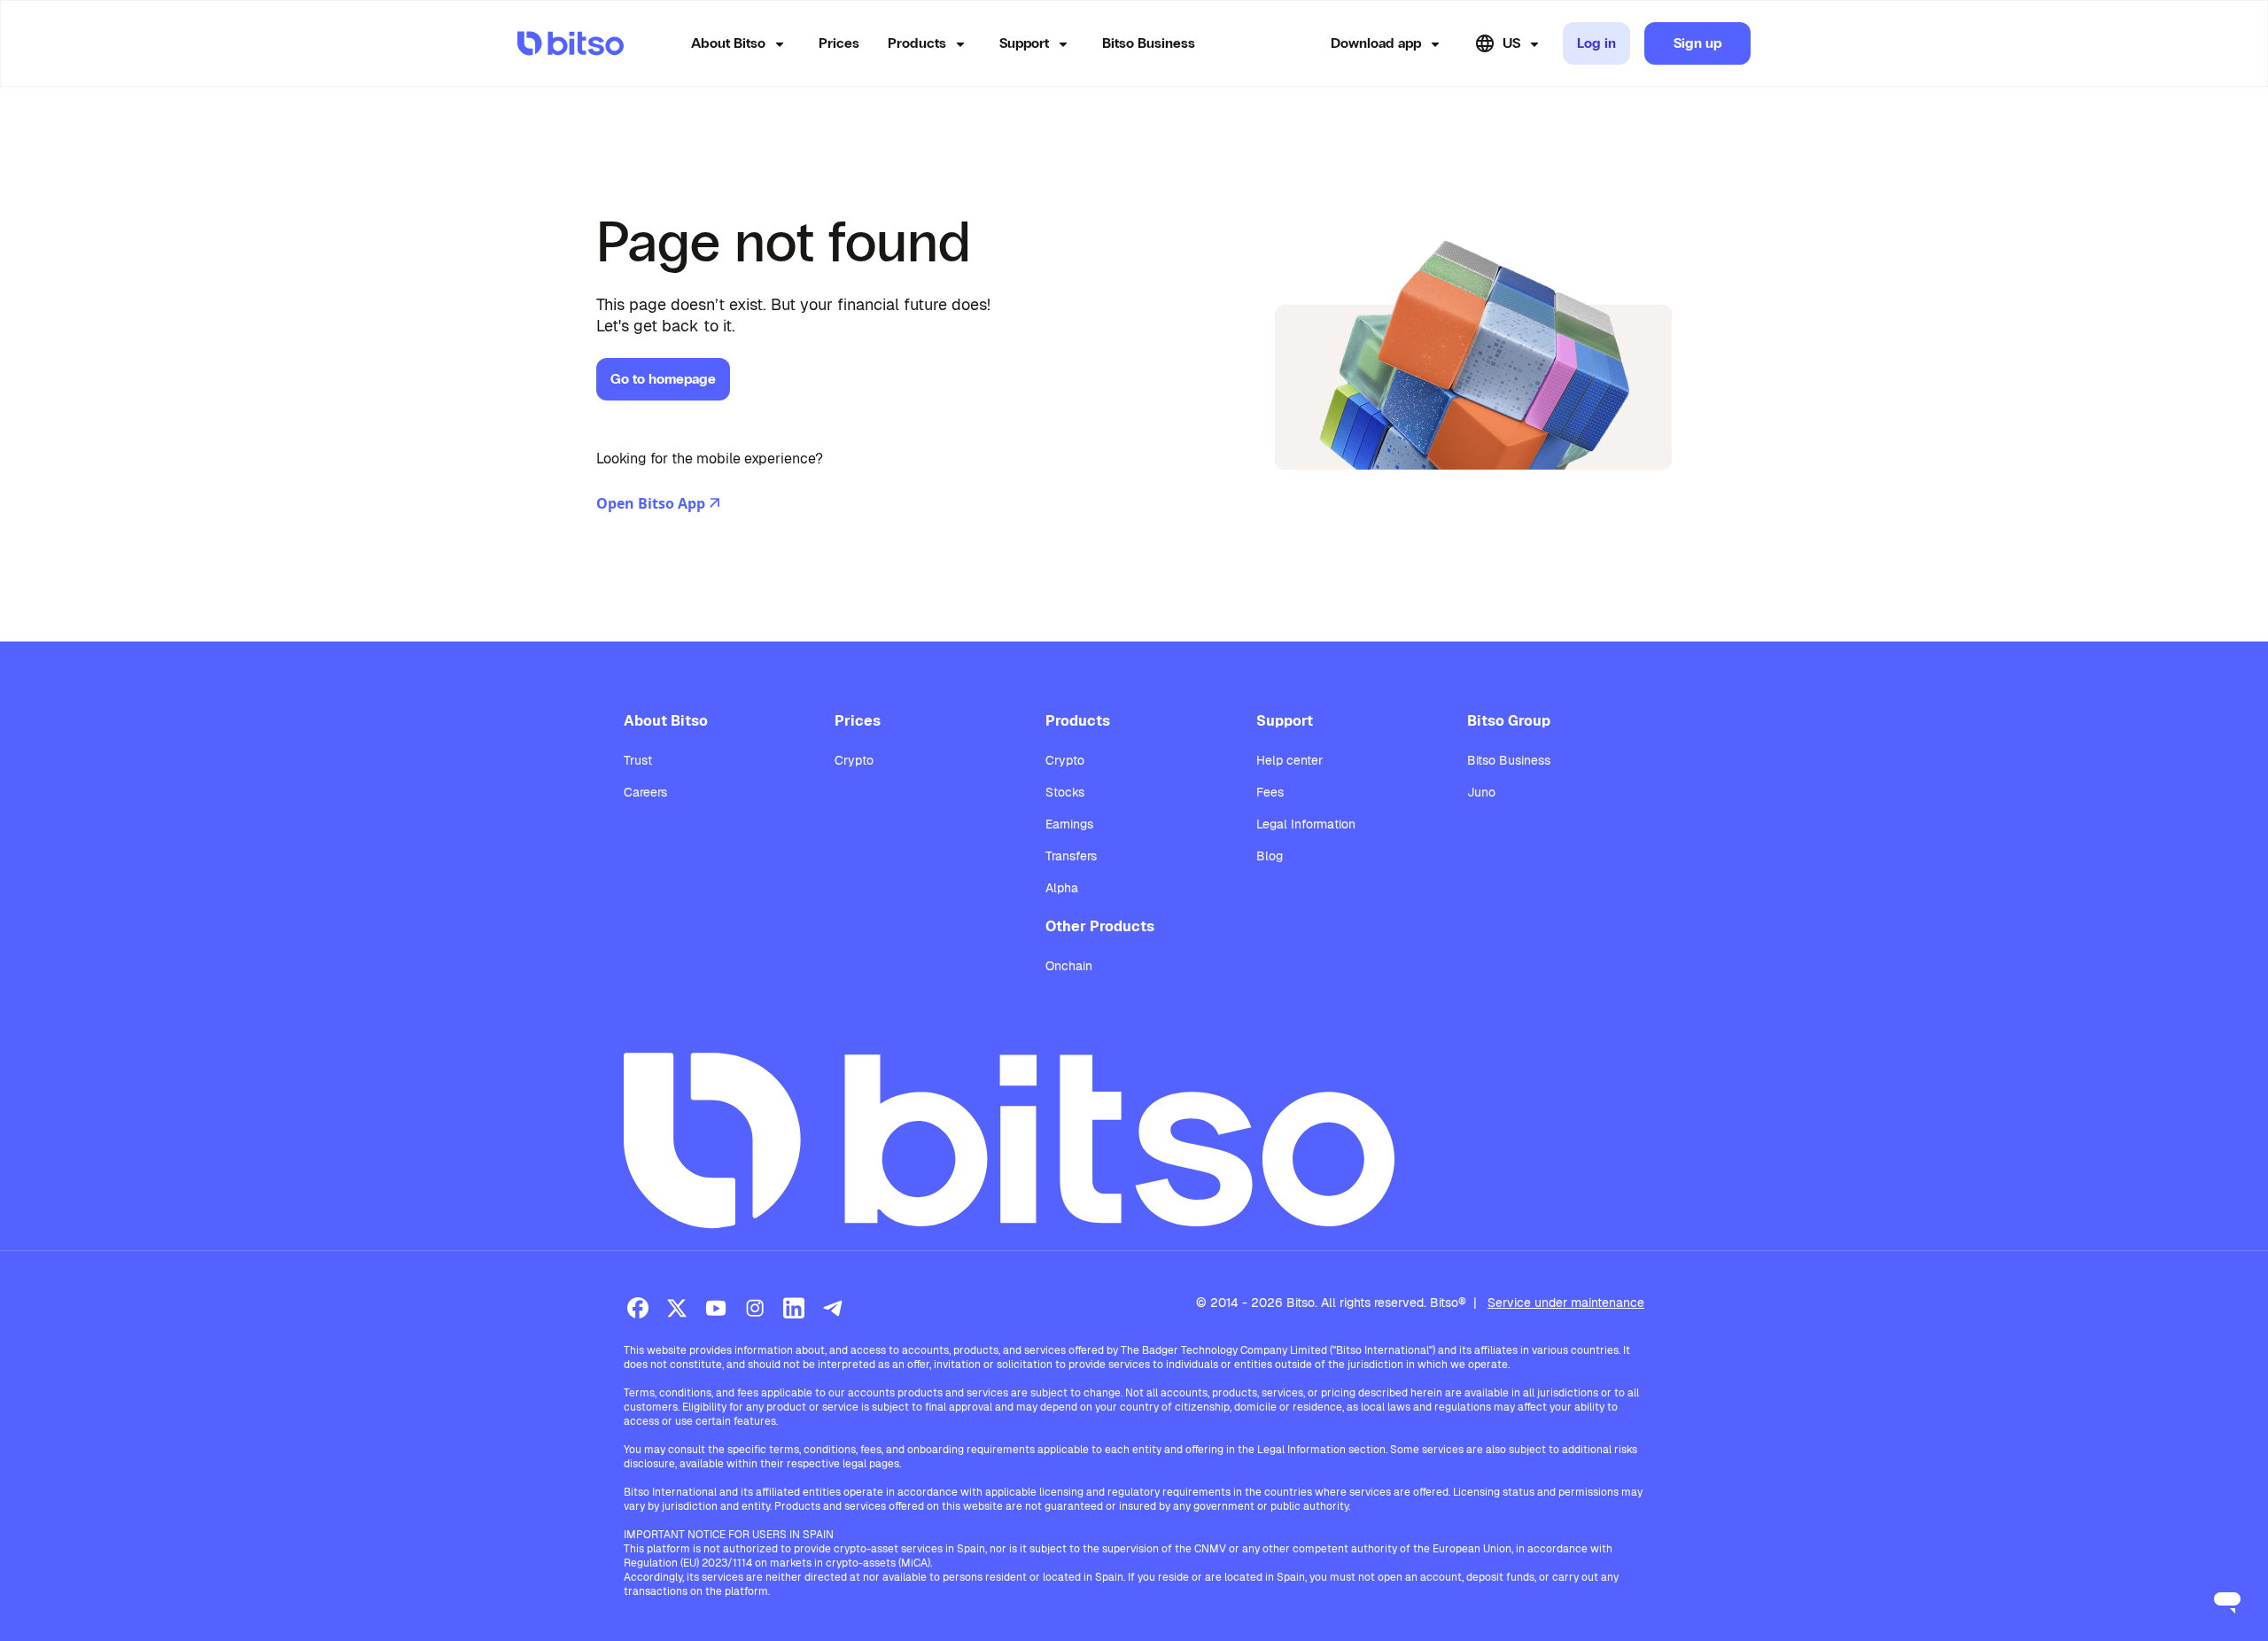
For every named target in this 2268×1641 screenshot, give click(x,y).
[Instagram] (755, 1308)
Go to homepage (663, 379)
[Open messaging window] (2227, 1600)
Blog (1270, 856)
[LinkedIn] (794, 1308)
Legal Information (1306, 824)
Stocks (1065, 792)
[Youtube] (716, 1308)
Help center (1289, 760)
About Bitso (728, 43)
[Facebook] (638, 1308)
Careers (645, 792)
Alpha (1062, 888)
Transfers (1071, 856)
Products (917, 43)
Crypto (854, 760)
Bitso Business (1149, 43)
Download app (1376, 43)
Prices (839, 43)
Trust (638, 760)
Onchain (1069, 966)
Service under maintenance (1566, 1303)
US (1511, 43)
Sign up (1697, 43)
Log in (1596, 43)
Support (1024, 43)
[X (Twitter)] (677, 1308)
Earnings (1069, 824)
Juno (1481, 792)
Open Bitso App (651, 503)
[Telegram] (833, 1308)
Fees (1270, 792)
